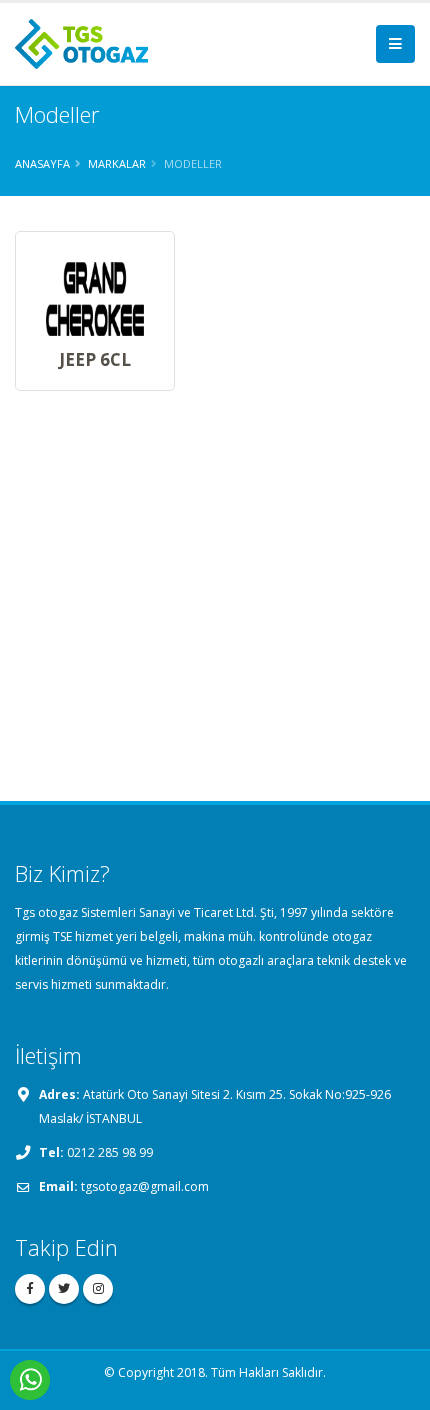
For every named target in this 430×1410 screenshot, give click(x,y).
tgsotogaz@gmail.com (145, 1186)
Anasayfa (42, 163)
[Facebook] (30, 1289)
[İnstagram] (98, 1289)
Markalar (117, 163)
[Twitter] (64, 1289)
